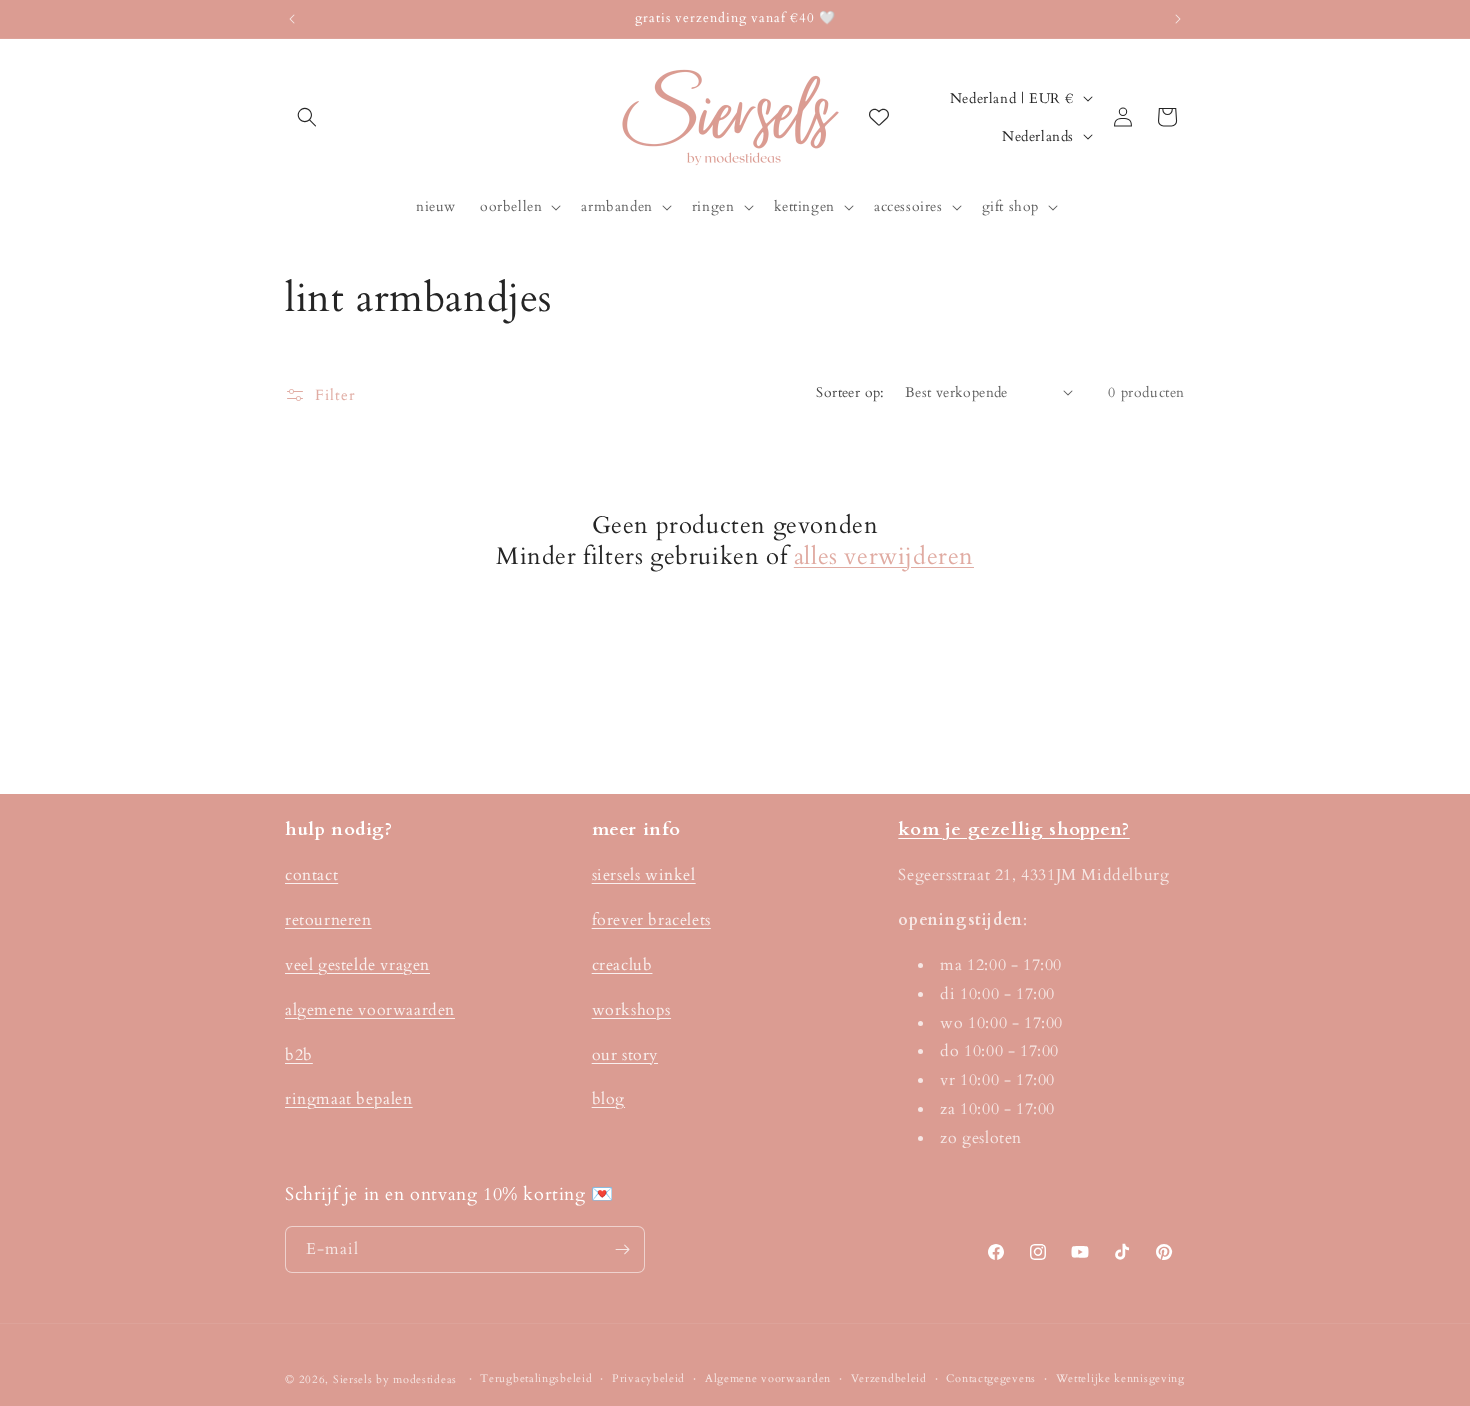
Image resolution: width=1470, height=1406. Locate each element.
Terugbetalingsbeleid (536, 1378)
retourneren (328, 921)
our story (625, 1055)
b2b (299, 1055)
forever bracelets (651, 921)
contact (311, 876)
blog (608, 1100)
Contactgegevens (991, 1378)
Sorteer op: (850, 392)
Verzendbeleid (889, 1378)
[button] (307, 117)
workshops (631, 1010)
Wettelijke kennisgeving (1120, 1378)
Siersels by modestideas (395, 1379)
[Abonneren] (622, 1249)
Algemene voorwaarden (768, 1378)
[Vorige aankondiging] (292, 19)
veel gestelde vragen (357, 965)
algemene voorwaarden (370, 1010)
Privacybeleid (648, 1378)
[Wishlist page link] (879, 117)
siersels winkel (644, 876)
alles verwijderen (884, 556)
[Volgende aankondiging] (1178, 19)
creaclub (622, 965)
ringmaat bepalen (349, 1100)
